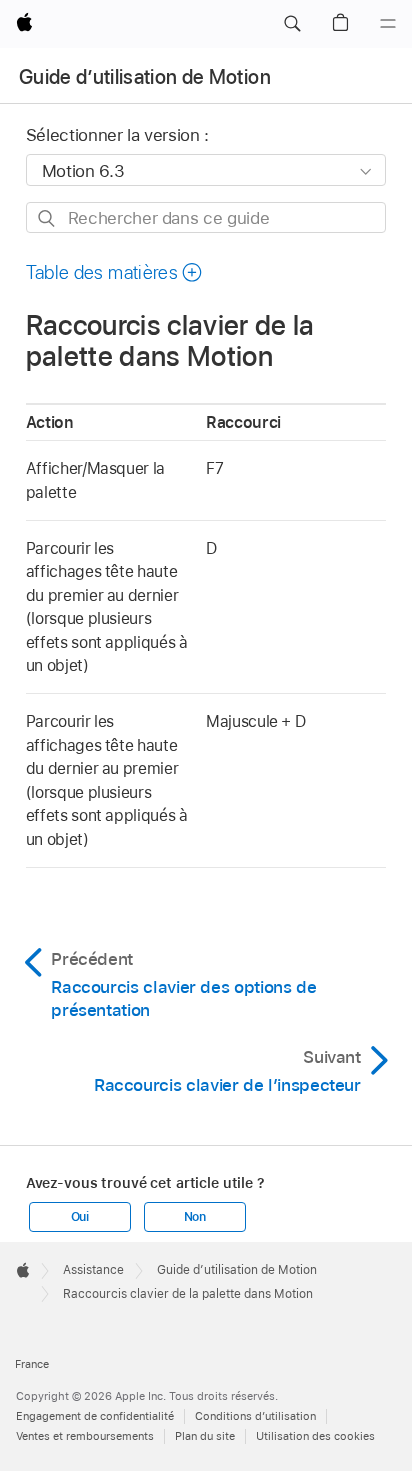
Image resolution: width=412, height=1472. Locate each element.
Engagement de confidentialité (95, 1416)
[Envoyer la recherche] (47, 218)
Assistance (93, 1270)
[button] (292, 24)
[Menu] (388, 24)
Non (195, 1217)
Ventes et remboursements (85, 1436)
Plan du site (205, 1436)
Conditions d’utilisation (255, 1416)
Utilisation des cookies (315, 1436)
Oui (80, 1217)
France (32, 1364)
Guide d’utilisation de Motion (145, 77)
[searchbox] (206, 217)
